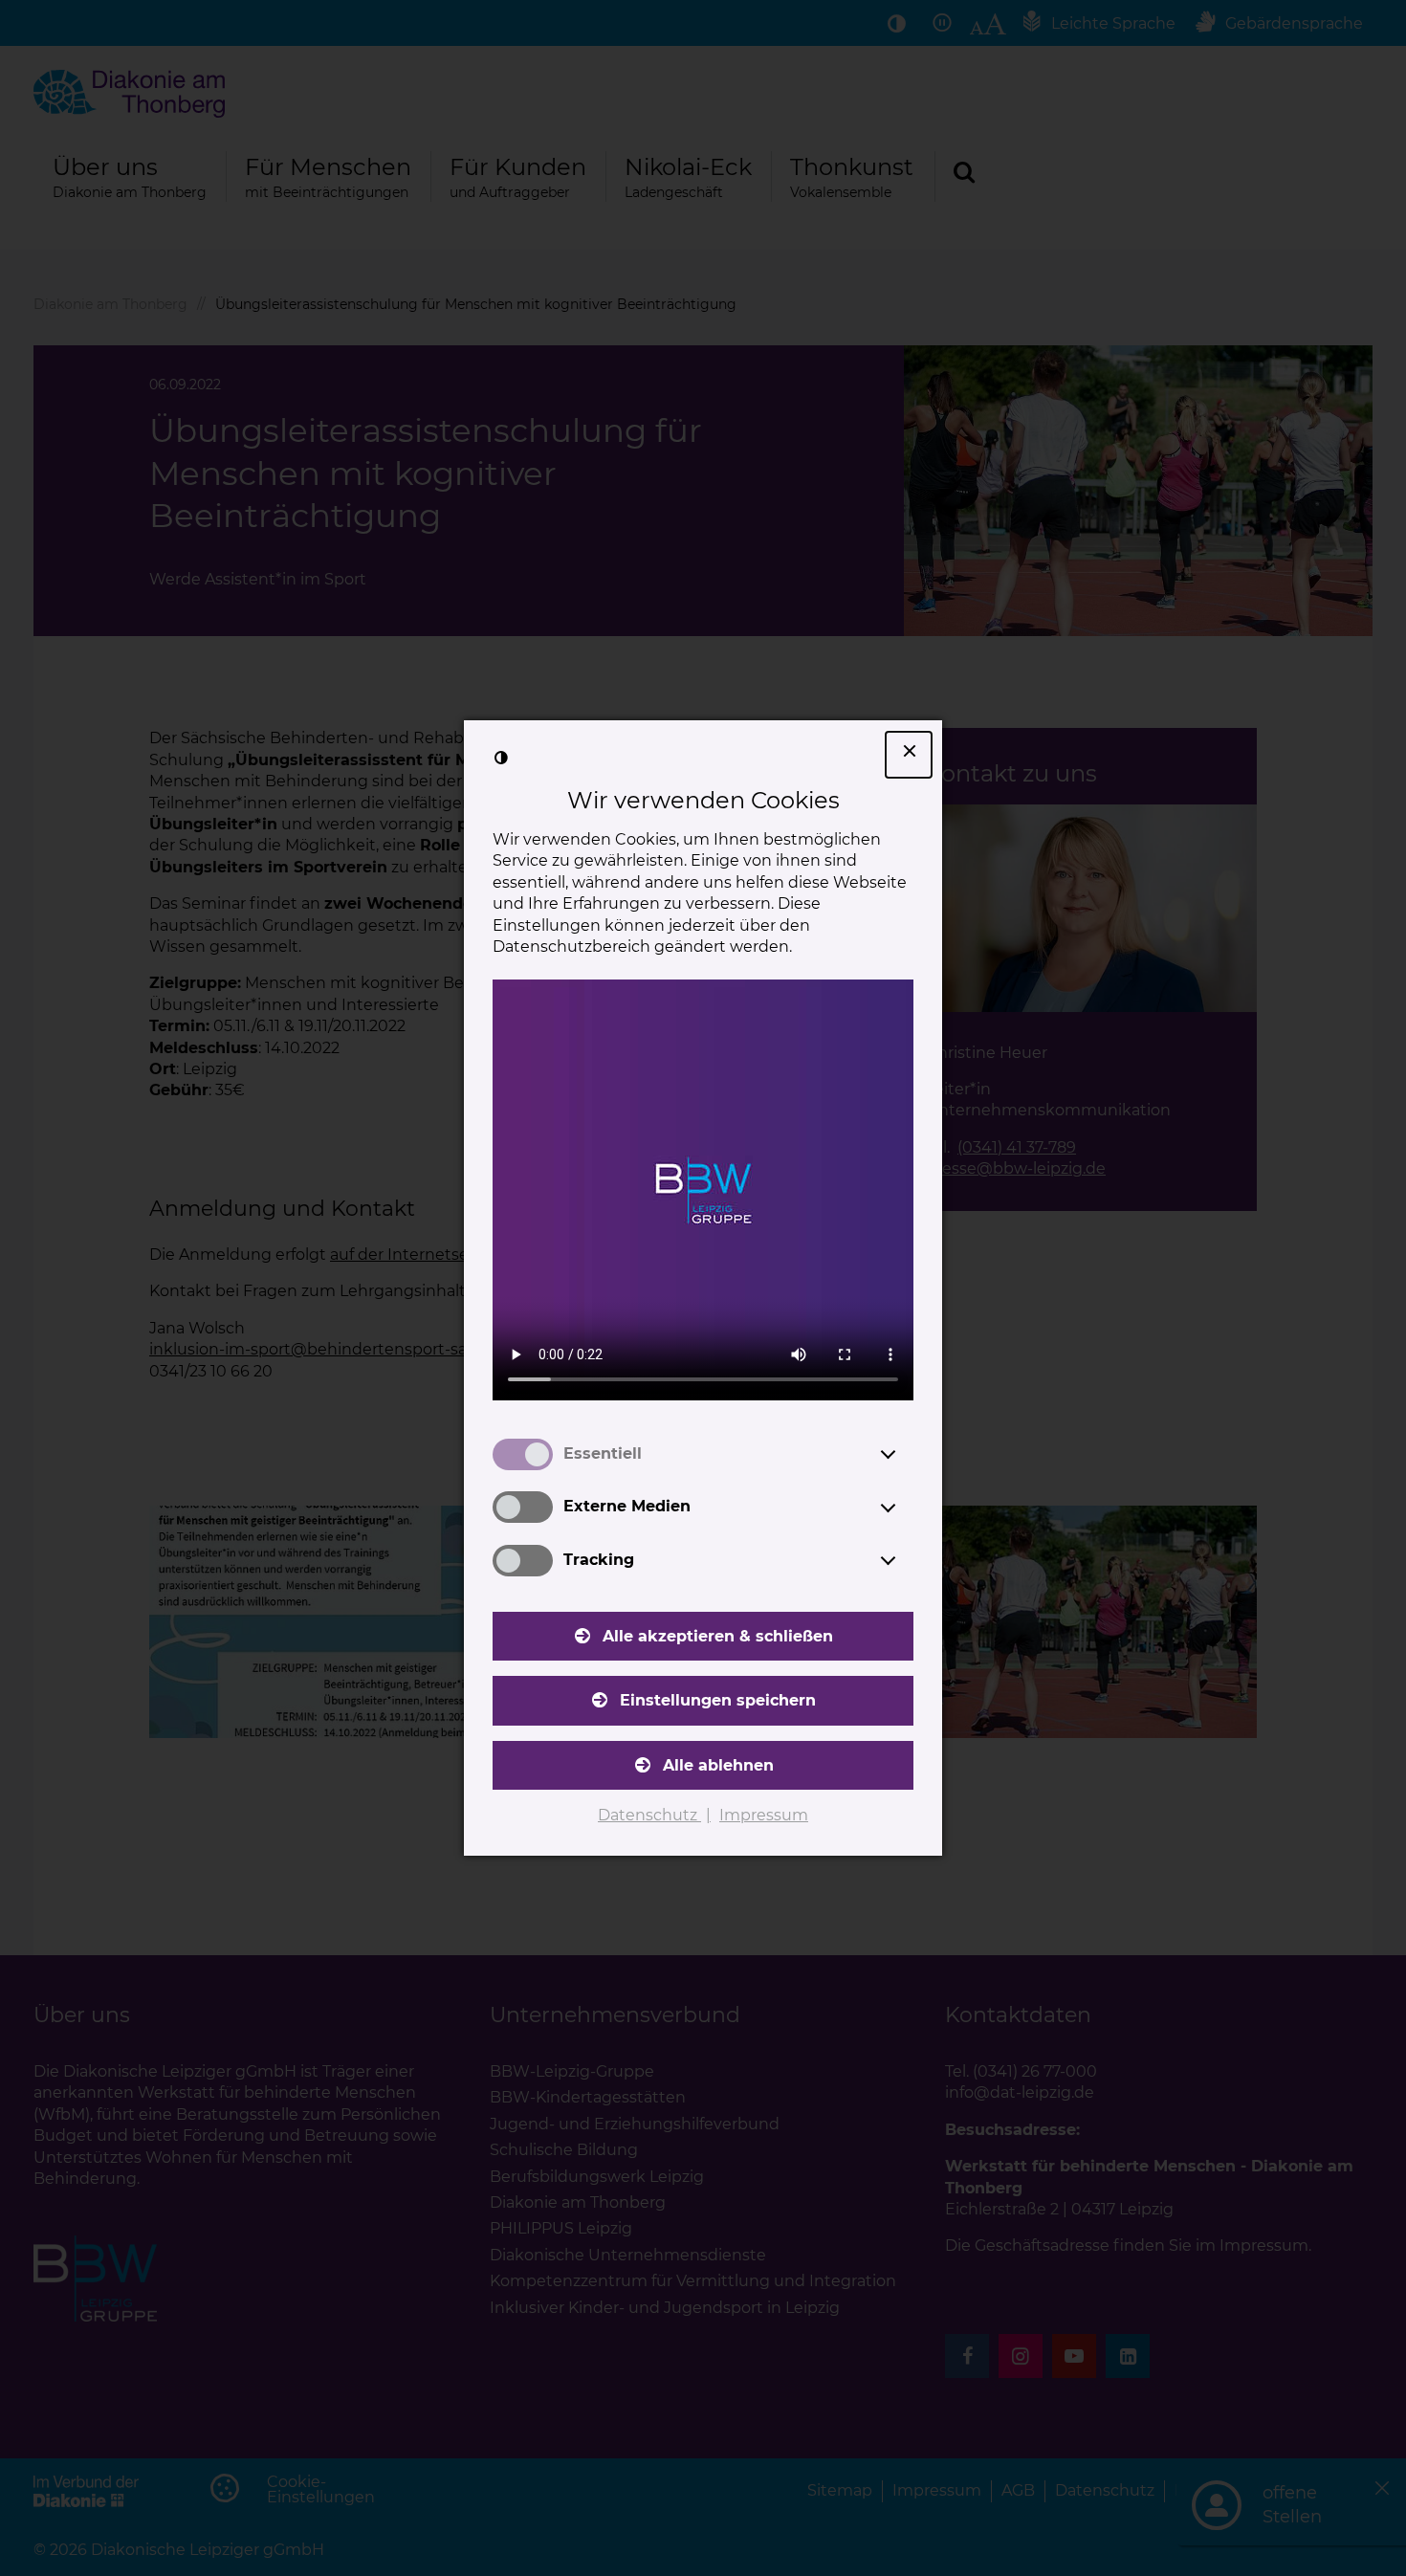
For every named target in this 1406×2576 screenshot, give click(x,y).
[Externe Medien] (906, 1508)
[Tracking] (906, 1560)
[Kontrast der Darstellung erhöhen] (501, 758)
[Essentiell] (906, 1454)
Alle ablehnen (718, 1765)
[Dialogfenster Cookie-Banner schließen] (909, 755)
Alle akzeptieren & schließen (718, 1636)
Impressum (764, 1815)
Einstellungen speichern (718, 1700)
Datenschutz (649, 1815)
